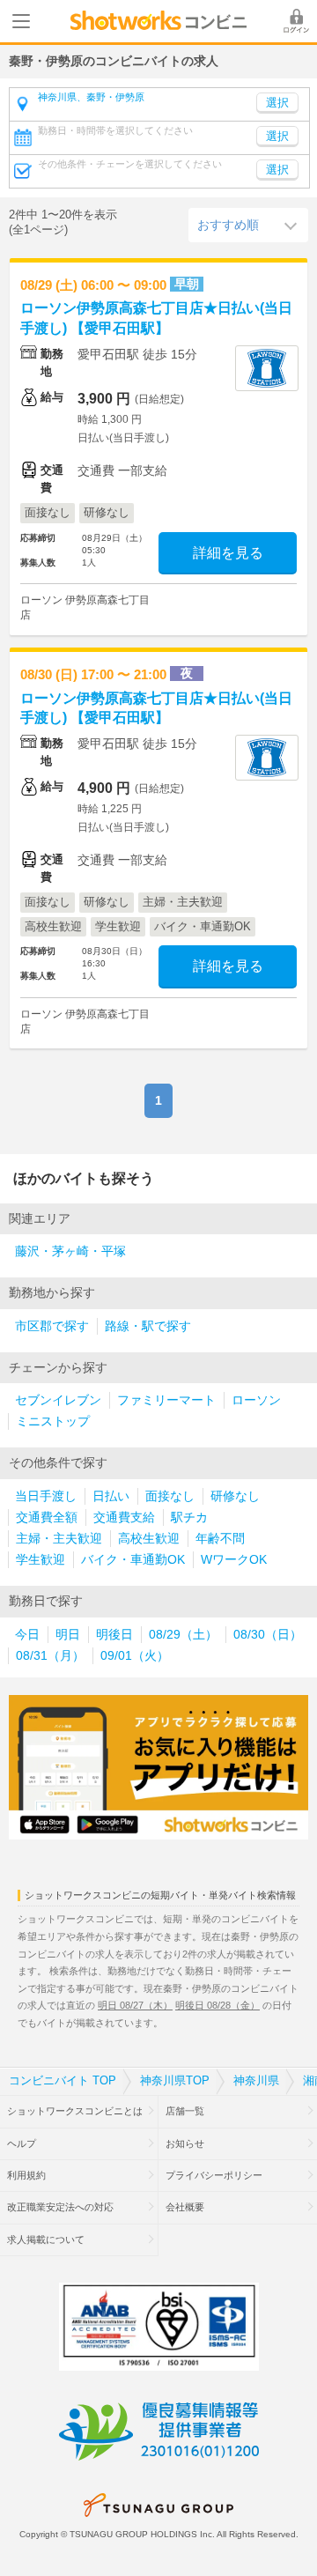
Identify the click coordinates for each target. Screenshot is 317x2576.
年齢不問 (220, 1539)
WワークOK (234, 1560)
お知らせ (185, 2143)
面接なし (170, 1496)
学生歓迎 (41, 1560)
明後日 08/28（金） (217, 2005)
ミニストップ (53, 1421)
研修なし (235, 1496)
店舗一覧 (185, 2111)
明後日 (114, 1635)
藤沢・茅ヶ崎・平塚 (70, 1251)
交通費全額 (47, 1517)
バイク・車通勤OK (133, 1560)
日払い (111, 1496)
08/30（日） (268, 1635)
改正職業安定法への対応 (60, 2207)
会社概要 (185, 2207)
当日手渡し (46, 1496)
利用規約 (26, 2175)
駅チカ (189, 1517)
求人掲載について (46, 2239)
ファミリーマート (166, 1400)
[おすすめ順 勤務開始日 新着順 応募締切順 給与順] (248, 225)
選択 (277, 137)
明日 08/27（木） (135, 2005)
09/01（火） (135, 1656)
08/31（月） (50, 1656)
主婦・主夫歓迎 (59, 1539)
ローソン (256, 1400)
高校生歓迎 (149, 1539)
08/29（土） (183, 1635)
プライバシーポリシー (214, 2175)
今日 (27, 1635)
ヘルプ (22, 2143)
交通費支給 (124, 1517)
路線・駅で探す (148, 1326)
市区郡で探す (52, 1326)
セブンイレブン (58, 1400)
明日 (68, 1635)
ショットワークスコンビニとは (75, 2111)
